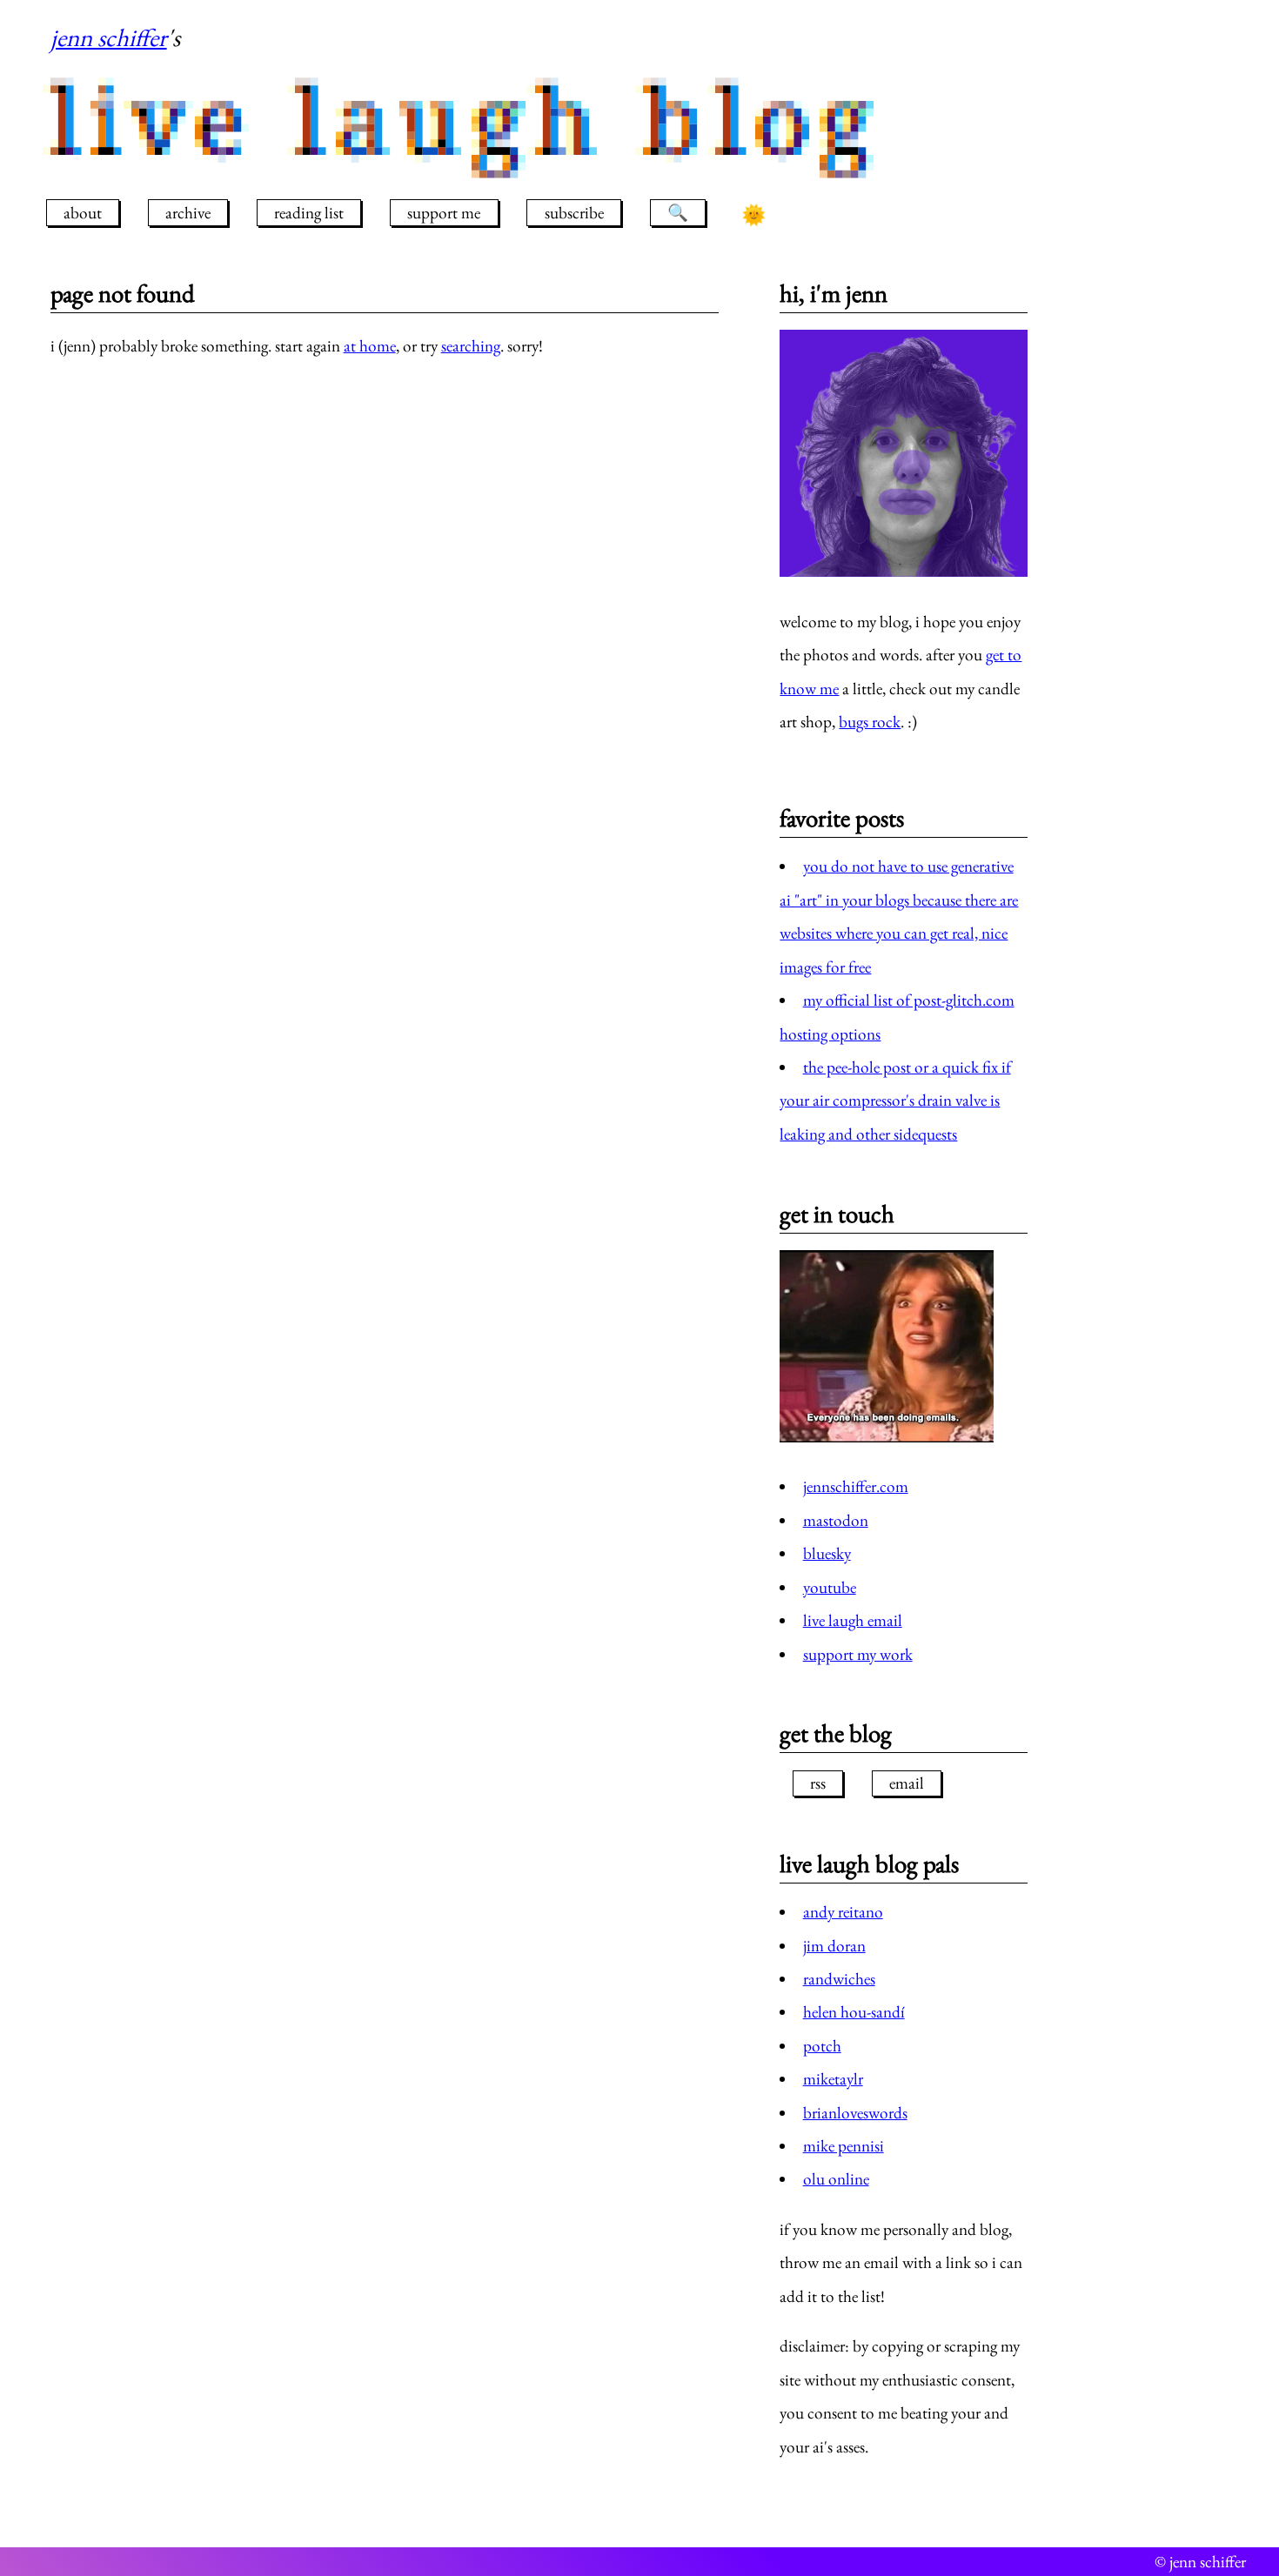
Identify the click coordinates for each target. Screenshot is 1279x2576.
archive (188, 213)
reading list (309, 213)
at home (370, 346)
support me (444, 213)
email (907, 1783)
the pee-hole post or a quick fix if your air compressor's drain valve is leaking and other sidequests (895, 1101)
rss (818, 1783)
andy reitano (843, 1912)
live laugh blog (467, 120)
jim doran (834, 1946)
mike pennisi (844, 2146)
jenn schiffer (109, 37)
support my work (858, 1654)
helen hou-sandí (854, 2012)
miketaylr (833, 2079)
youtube (830, 1587)
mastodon (836, 1520)
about (83, 213)
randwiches (839, 1979)
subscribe (574, 213)
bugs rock (870, 722)
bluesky (827, 1553)
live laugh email (853, 1620)
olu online (836, 2179)
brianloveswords (855, 2113)
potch (822, 2046)
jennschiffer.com (856, 1486)
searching (471, 346)
